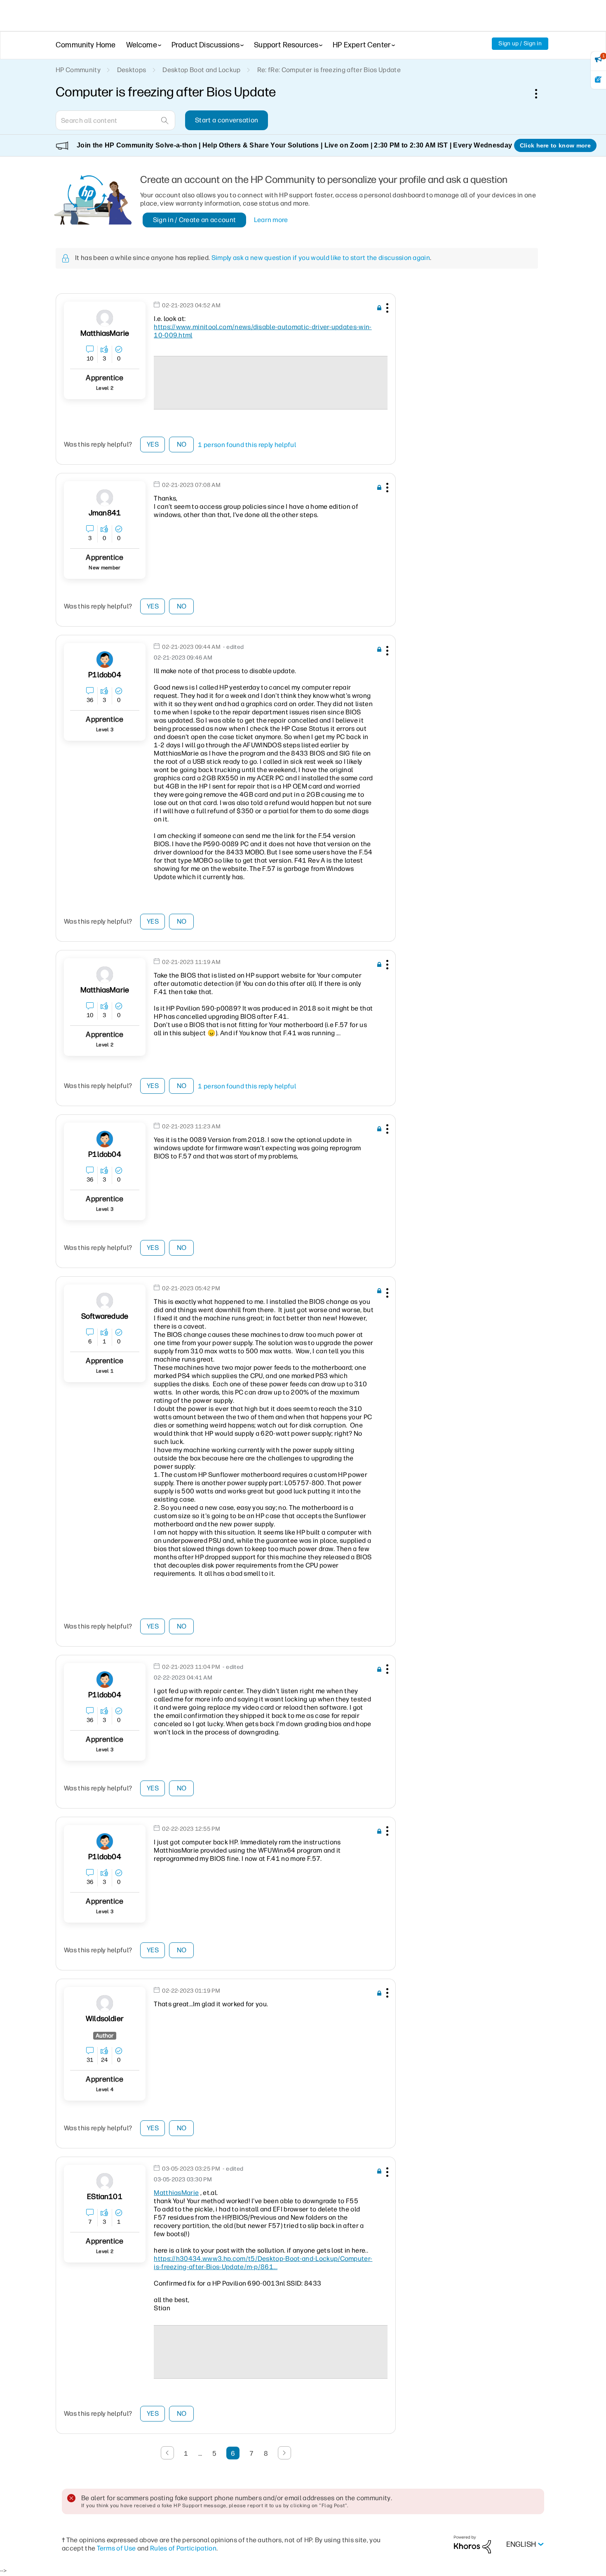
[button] (386, 309)
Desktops (132, 70)
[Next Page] (284, 2453)
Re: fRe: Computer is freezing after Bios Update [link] (329, 70)
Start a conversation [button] (227, 120)
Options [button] (540, 94)
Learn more (271, 220)
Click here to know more (555, 145)
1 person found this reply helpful (247, 445)
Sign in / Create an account (195, 220)
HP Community (78, 70)
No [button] (182, 444)
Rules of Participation (183, 2548)
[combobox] (115, 120)
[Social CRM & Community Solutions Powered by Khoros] (472, 2544)
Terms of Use (116, 2548)
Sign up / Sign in (520, 43)
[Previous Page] (167, 2453)
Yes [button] (153, 444)
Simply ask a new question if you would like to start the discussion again (321, 258)
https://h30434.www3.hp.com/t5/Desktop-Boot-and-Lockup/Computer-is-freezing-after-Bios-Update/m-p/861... (263, 2263)
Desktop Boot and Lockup (201, 70)
